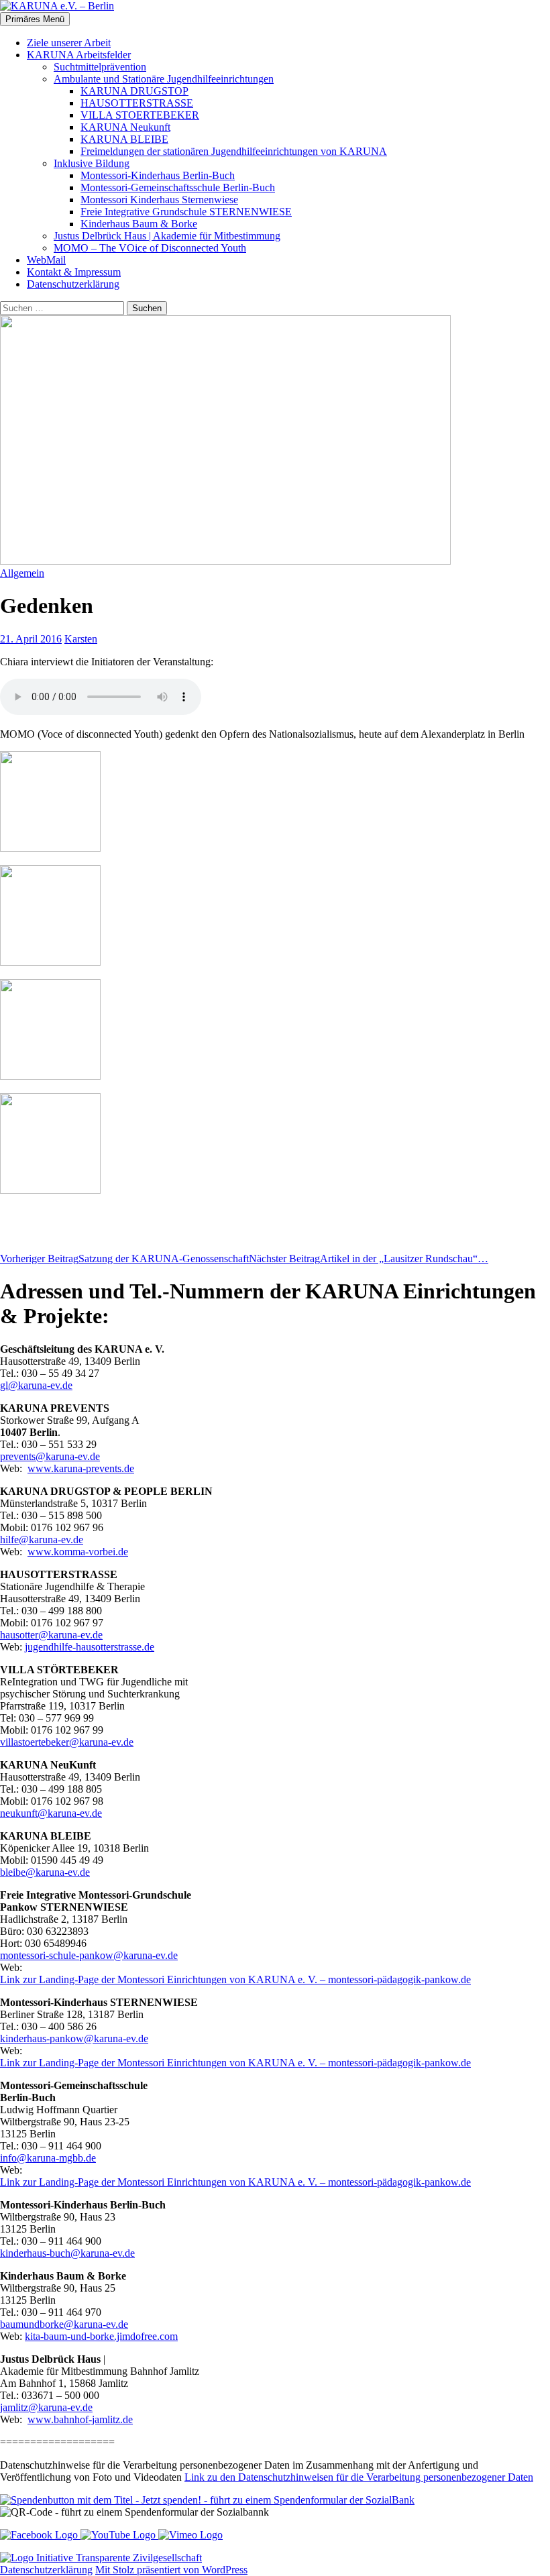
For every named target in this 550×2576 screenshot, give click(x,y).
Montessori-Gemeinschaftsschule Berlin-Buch (178, 187)
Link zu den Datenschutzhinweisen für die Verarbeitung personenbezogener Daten (359, 2477)
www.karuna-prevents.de (81, 1468)
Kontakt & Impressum (74, 272)
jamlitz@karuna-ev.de (46, 2407)
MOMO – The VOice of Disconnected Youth (150, 248)
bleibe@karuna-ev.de (45, 1872)
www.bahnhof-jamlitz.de (80, 2419)
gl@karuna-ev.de (36, 1385)
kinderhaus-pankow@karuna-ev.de (74, 2038)
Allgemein (22, 573)
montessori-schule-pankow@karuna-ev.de (89, 1955)
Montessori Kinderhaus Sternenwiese (159, 200)
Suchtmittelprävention (100, 67)
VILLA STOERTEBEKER (140, 115)
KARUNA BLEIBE (124, 139)
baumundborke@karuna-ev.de (64, 2324)
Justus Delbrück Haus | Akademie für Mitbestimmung (167, 236)
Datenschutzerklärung (73, 284)
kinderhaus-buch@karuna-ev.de (67, 2253)
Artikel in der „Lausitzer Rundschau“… (369, 1258)
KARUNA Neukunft (125, 127)
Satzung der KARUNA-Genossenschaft (124, 1258)
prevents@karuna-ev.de (50, 1456)
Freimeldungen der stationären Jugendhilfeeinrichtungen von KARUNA (234, 151)
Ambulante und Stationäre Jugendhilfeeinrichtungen (164, 79)
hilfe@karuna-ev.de (42, 1539)
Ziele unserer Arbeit (69, 43)
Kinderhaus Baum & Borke (139, 224)
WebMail (46, 260)
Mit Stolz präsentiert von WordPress (171, 2570)
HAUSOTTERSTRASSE (137, 103)
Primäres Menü (35, 19)
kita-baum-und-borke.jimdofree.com (101, 2336)
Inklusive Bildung (92, 163)
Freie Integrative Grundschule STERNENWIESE (186, 212)
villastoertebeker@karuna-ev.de (67, 1742)
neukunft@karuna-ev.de (51, 1813)
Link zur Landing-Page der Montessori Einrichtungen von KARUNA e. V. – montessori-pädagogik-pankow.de (235, 1979)
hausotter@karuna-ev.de (51, 1635)
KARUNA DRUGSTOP (134, 91)
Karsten (81, 639)
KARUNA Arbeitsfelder (79, 55)
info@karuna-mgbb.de (48, 2158)
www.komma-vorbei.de (78, 1552)
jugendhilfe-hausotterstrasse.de (90, 1647)
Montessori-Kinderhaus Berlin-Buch (158, 175)
